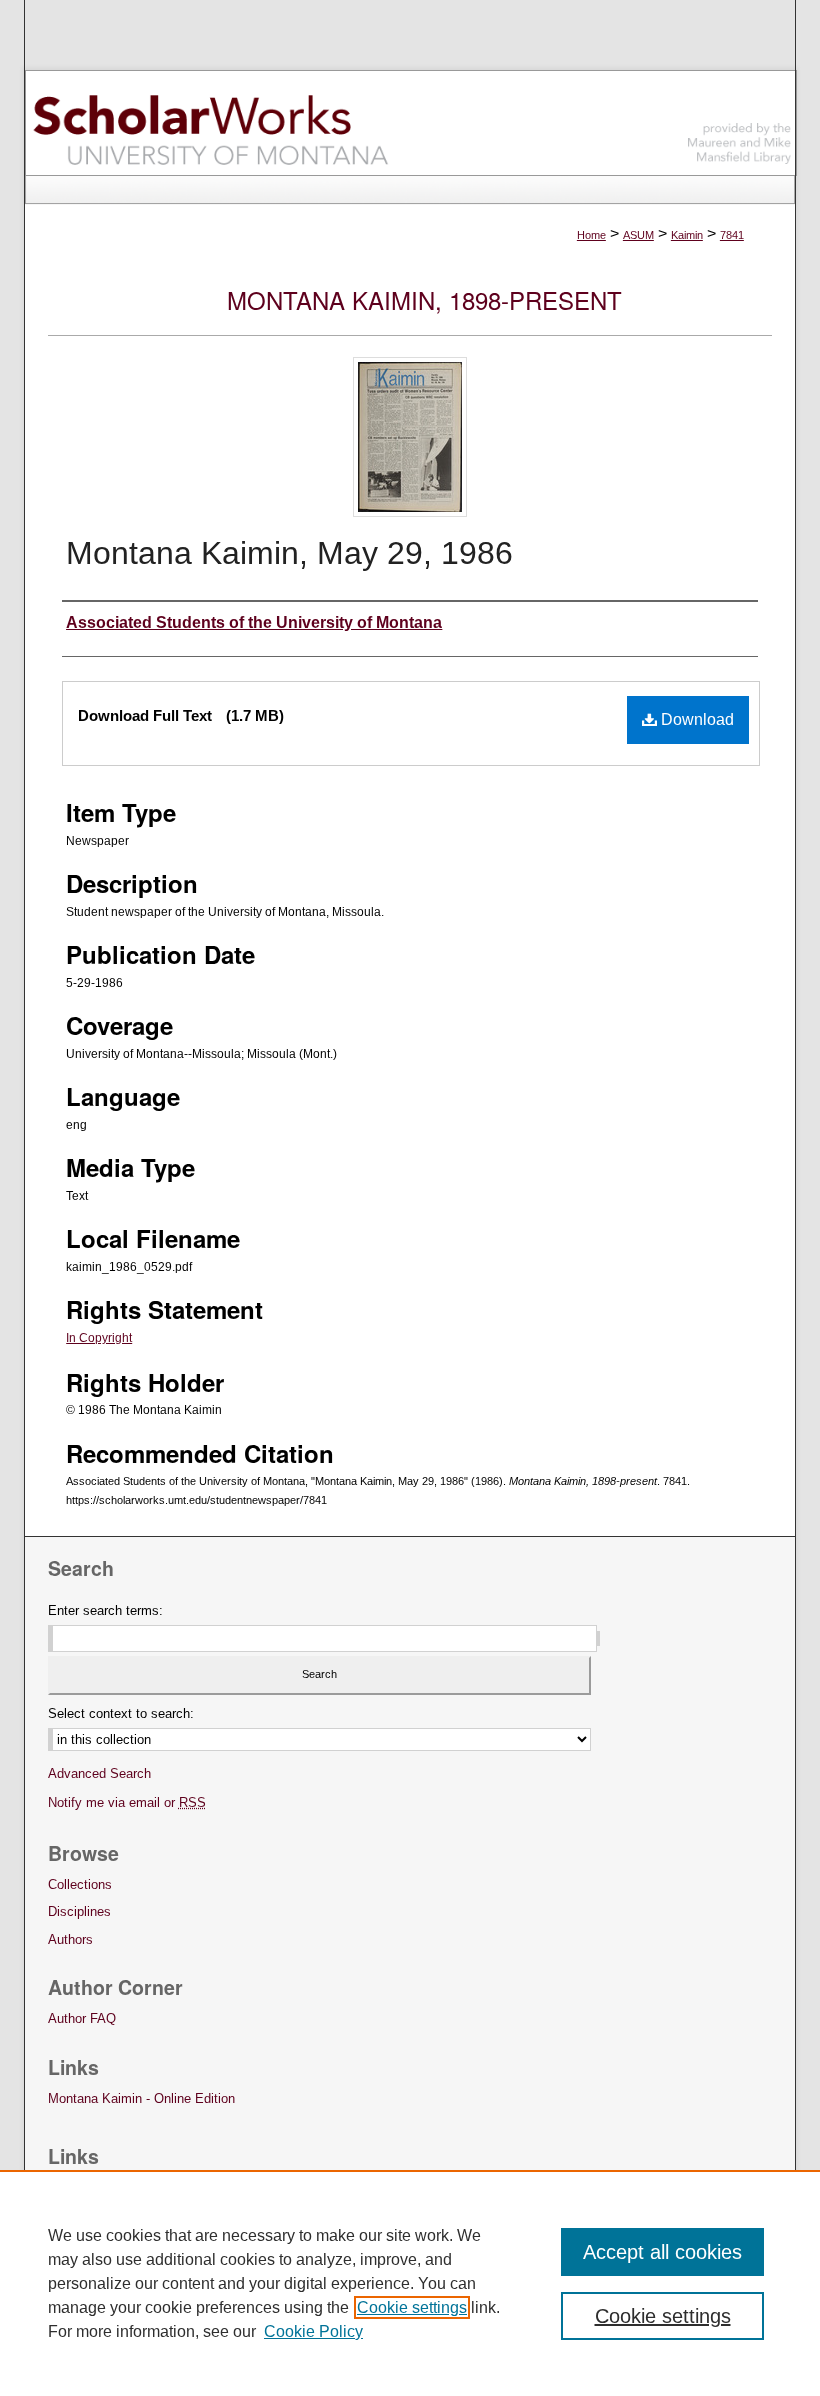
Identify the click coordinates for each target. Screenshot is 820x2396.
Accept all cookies (662, 2252)
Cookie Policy (313, 2331)
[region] (410, 2283)
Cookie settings (412, 2307)
